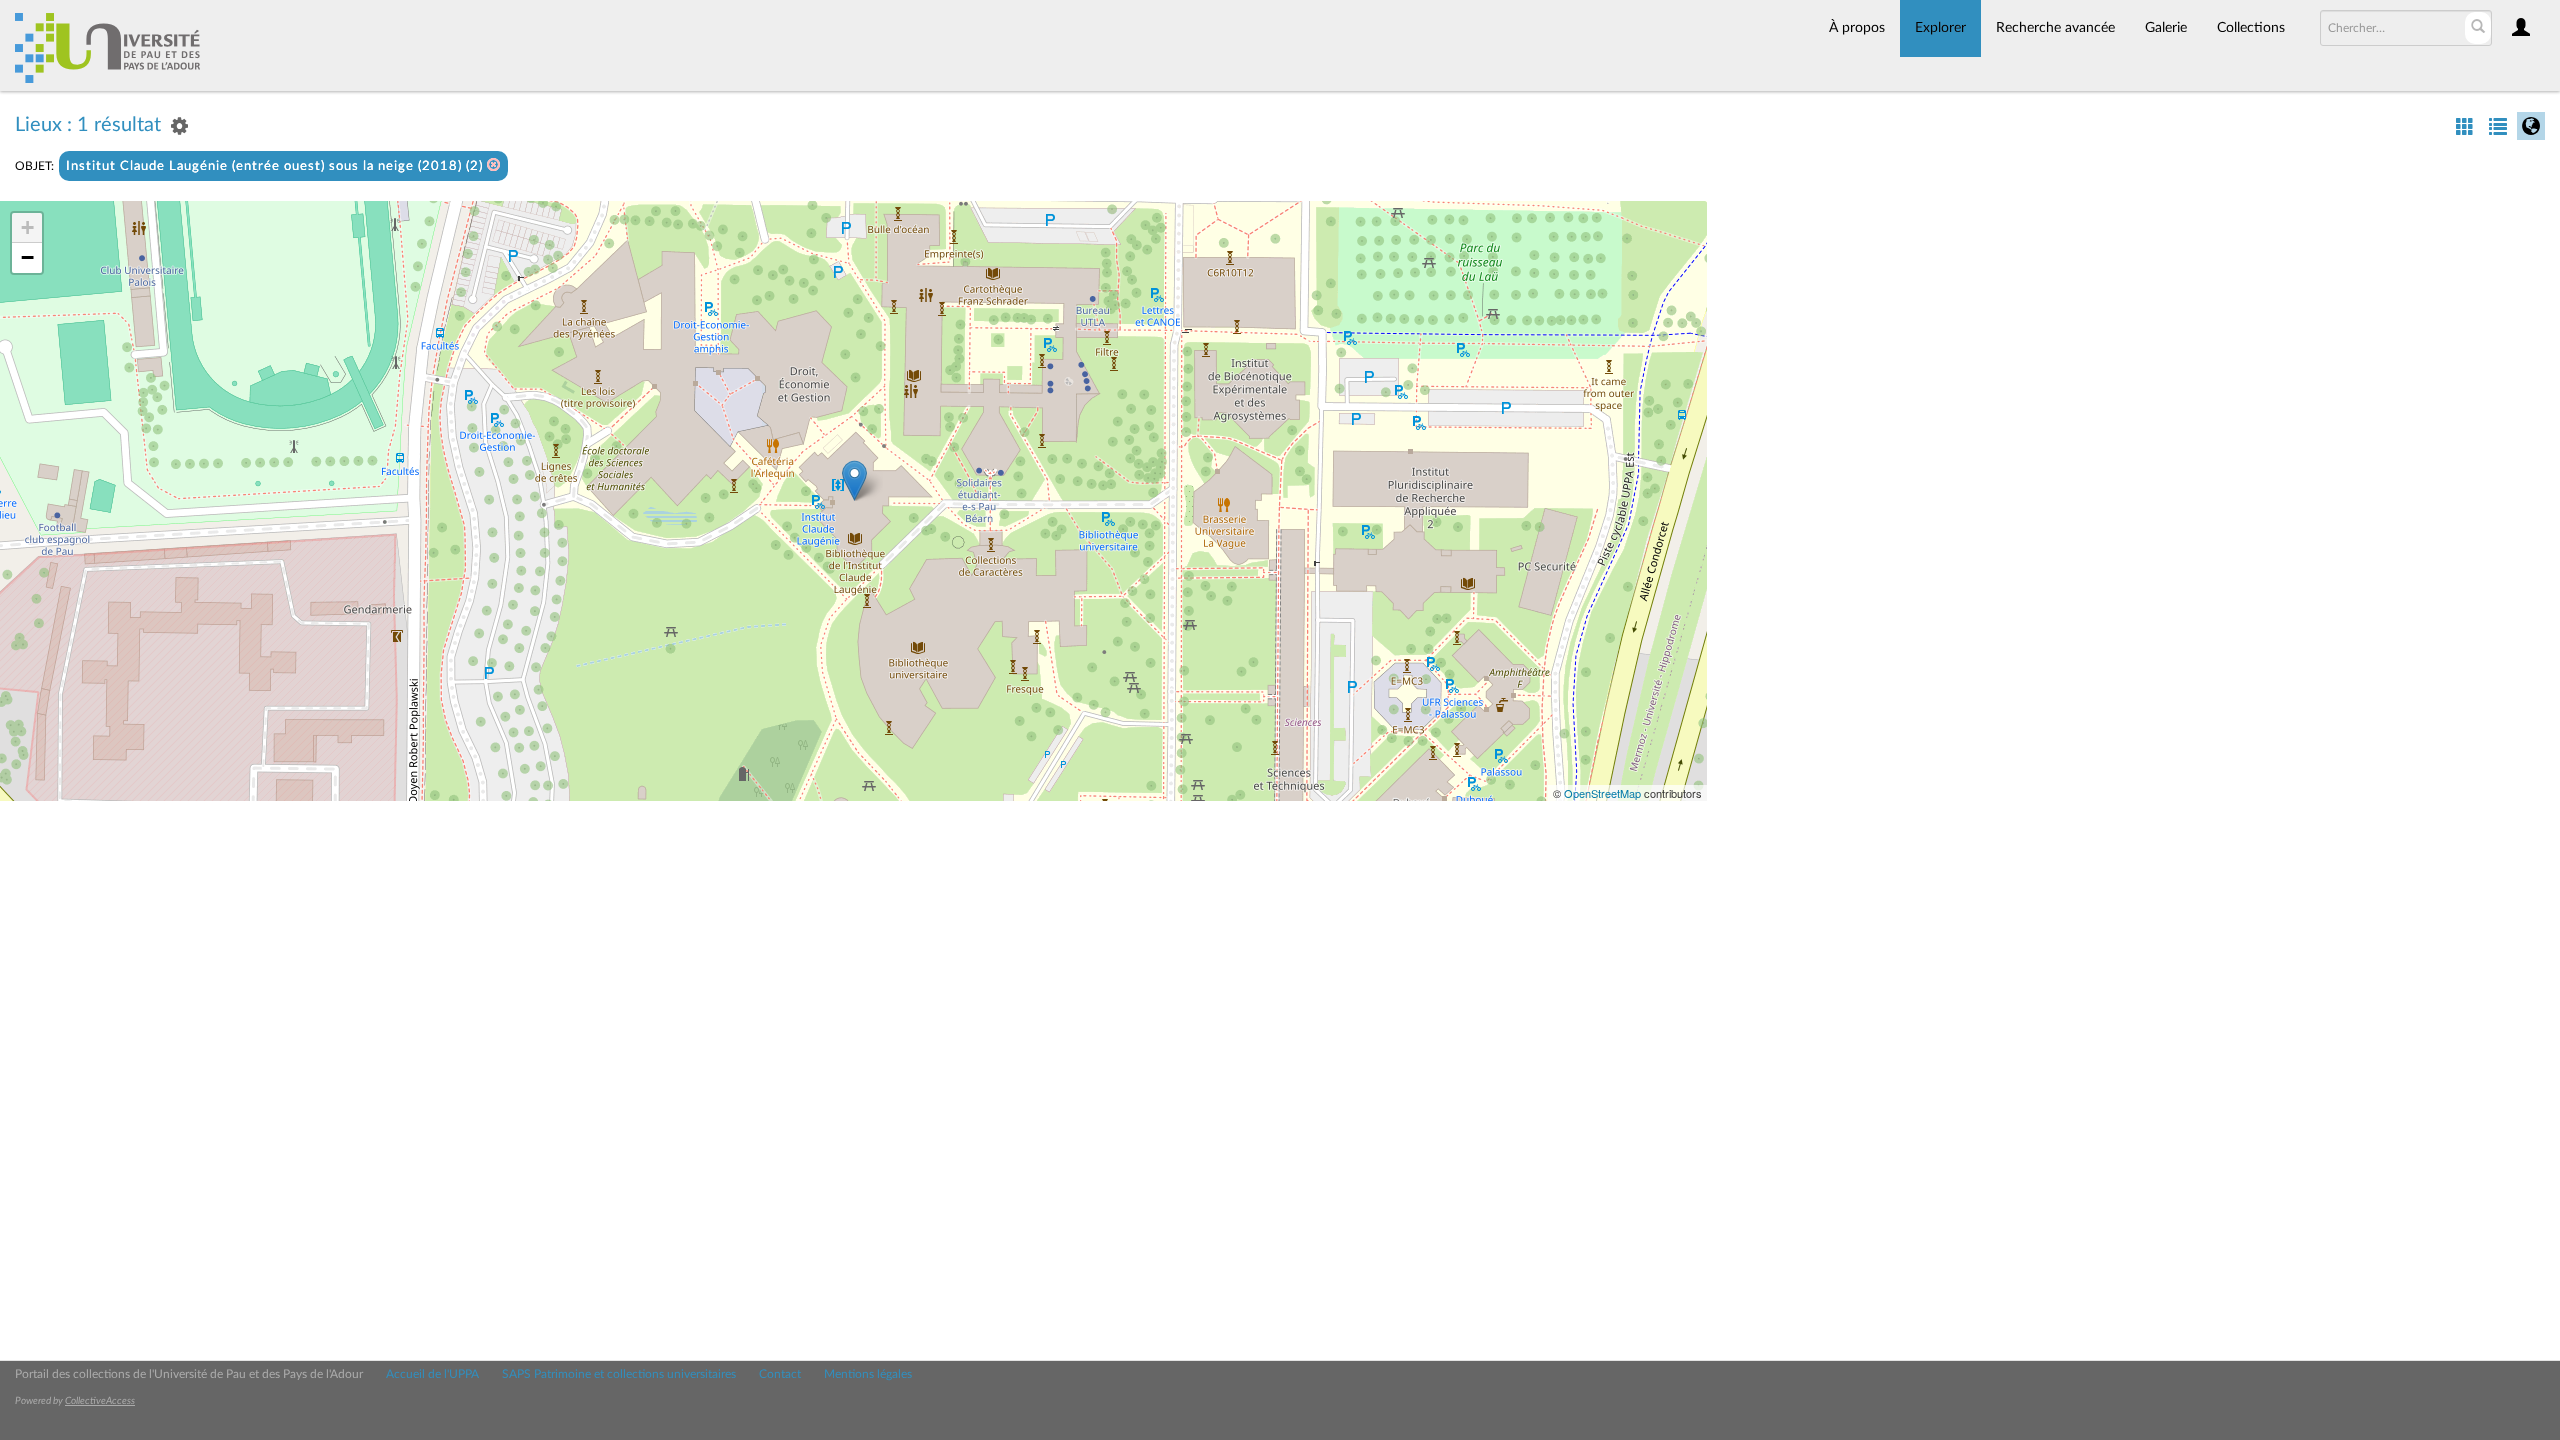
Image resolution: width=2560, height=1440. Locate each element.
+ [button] (27, 227)
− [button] (27, 257)
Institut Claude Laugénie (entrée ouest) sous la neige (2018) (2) (276, 166)
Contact (780, 1374)
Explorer (1940, 28)
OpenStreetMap (1602, 793)
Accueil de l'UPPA (432, 1374)
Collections (2251, 28)
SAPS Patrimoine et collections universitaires (619, 1374)
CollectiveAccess (100, 1401)
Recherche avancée (2055, 28)
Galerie (2166, 28)
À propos (1857, 28)
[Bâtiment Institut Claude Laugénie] (854, 480)
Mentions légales (868, 1374)
